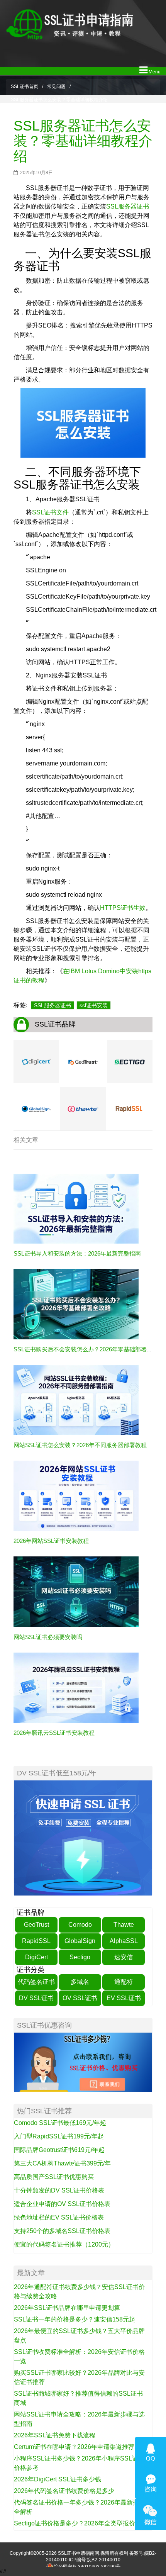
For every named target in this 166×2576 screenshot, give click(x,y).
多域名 (80, 1982)
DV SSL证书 (36, 1998)
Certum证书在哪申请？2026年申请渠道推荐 (74, 2447)
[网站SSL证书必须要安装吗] (76, 1592)
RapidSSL (36, 1941)
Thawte (124, 1925)
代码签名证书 (36, 1982)
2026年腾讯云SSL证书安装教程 (54, 1733)
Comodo (80, 1925)
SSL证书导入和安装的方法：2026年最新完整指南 (77, 1253)
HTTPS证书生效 (123, 908)
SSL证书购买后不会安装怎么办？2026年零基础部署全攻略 (89, 1349)
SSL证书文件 (50, 512)
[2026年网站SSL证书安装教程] (76, 1496)
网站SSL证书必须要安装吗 (48, 1637)
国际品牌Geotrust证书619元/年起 (59, 2150)
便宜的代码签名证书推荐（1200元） (64, 2244)
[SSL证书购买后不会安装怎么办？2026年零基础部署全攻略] (76, 1304)
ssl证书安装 (94, 1005)
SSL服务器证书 (128, 206)
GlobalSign (80, 1941)
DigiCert (36, 1957)
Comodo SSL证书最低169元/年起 (60, 2123)
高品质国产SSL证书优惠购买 (54, 2177)
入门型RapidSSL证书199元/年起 (59, 2136)
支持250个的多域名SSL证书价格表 (62, 2231)
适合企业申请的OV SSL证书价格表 (62, 2204)
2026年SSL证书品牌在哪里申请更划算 (67, 2308)
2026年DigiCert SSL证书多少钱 (58, 2479)
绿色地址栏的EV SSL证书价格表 (59, 2217)
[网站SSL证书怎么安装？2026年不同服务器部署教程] (76, 1400)
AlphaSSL (124, 1941)
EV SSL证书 (124, 1998)
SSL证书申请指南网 (79, 2553)
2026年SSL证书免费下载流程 (55, 2435)
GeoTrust (36, 1925)
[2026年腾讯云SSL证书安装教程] (76, 1687)
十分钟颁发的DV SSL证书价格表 (59, 2190)
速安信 (124, 1957)
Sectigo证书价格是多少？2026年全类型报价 (75, 2523)
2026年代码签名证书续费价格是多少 (64, 2491)
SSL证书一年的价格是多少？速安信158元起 (75, 2319)
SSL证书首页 (25, 87)
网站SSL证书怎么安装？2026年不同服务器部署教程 (80, 1445)
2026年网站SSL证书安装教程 (51, 1541)
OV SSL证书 (80, 1998)
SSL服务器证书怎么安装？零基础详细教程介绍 (83, 141)
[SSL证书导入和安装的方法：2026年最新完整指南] (76, 1208)
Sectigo (80, 1957)
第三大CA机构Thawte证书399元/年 (62, 2163)
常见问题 (56, 87)
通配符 (124, 1982)
